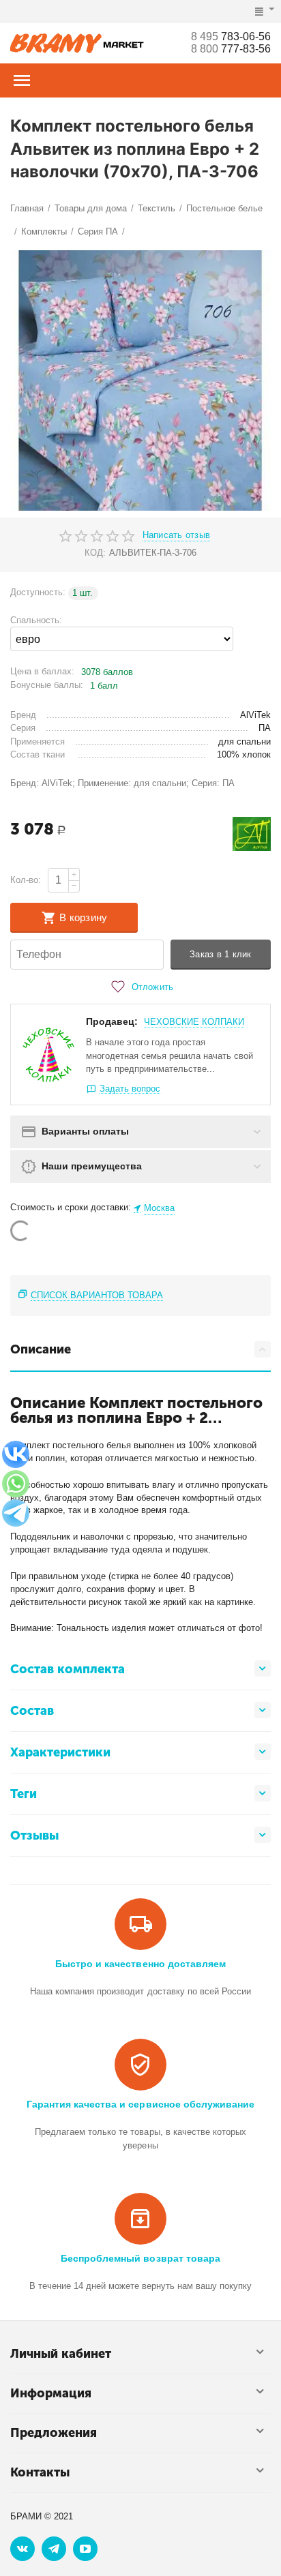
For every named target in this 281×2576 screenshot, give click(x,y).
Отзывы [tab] (34, 1836)
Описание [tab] (41, 1349)
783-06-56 (231, 36)
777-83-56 (231, 49)
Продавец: (112, 1021)
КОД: (95, 553)
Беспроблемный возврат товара (140, 2258)
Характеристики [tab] (60, 1752)
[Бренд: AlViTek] (252, 834)
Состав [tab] (32, 1711)
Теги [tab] (24, 1794)
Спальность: (36, 620)
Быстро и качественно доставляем (140, 1964)
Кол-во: (26, 880)
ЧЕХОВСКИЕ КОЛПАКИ (194, 1022)
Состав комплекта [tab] (68, 1669)
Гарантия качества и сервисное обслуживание (140, 2104)
